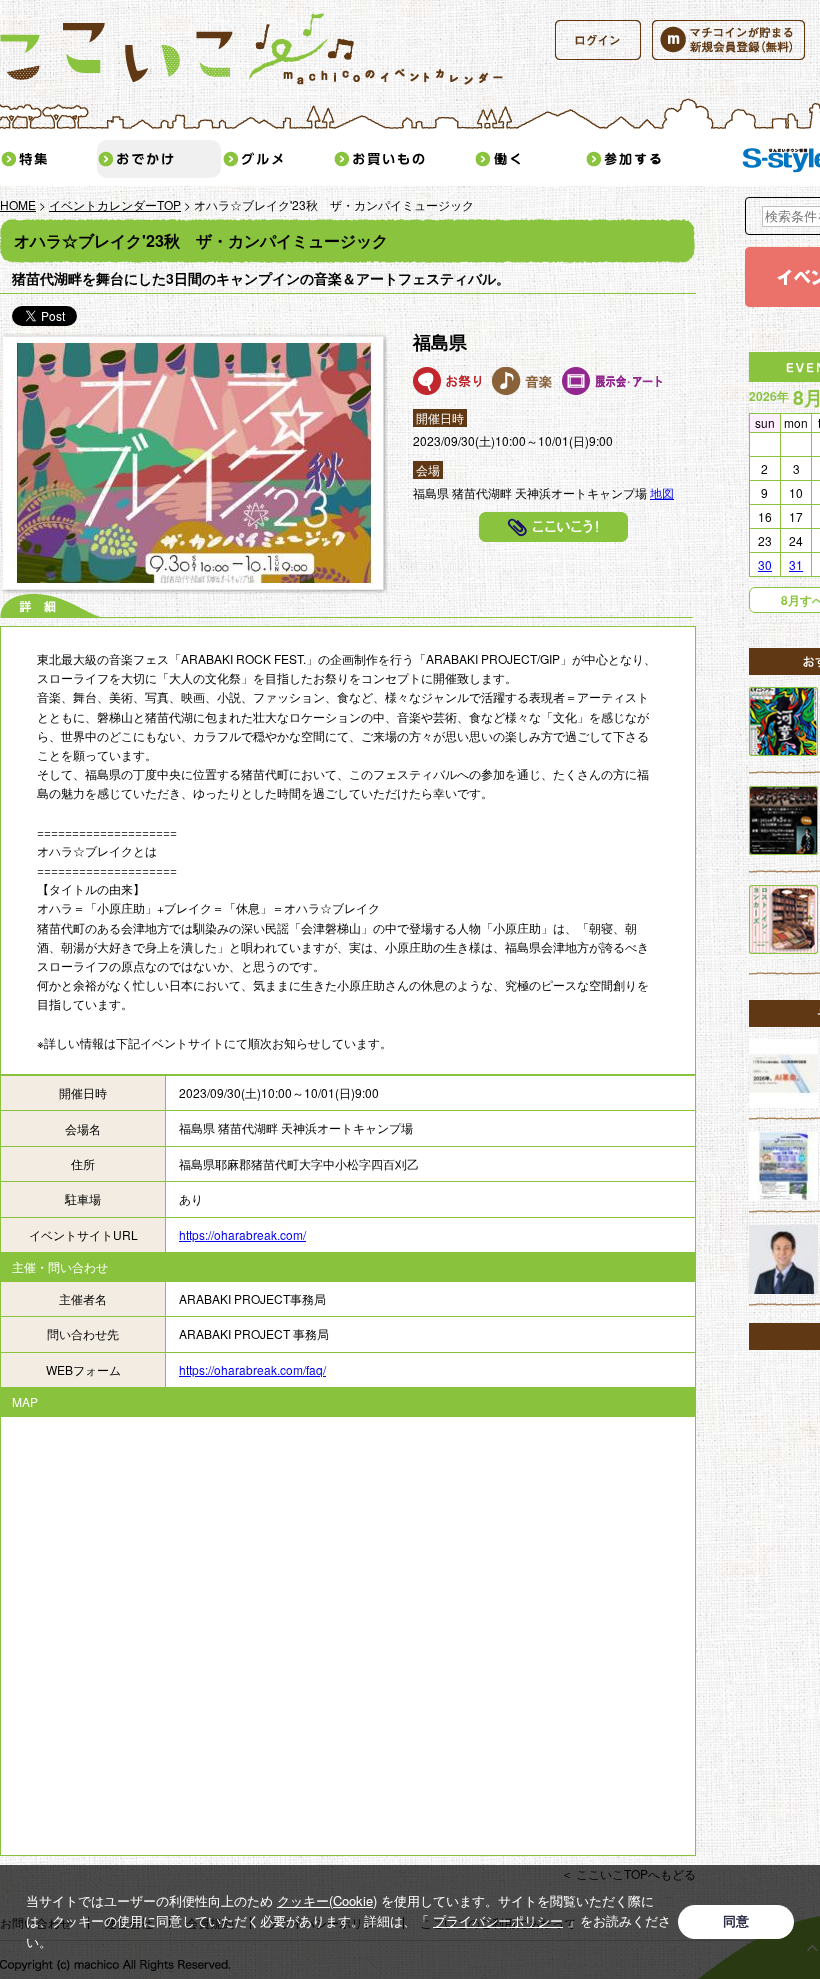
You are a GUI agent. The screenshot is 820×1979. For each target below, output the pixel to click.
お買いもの (403, 159)
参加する (655, 159)
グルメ (277, 159)
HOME (18, 204)
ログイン (598, 40)
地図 (662, 492)
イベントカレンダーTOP (115, 204)
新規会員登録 (728, 40)
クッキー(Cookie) (327, 1900)
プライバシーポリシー (498, 1920)
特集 (48, 159)
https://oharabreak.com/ (242, 1234)
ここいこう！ (553, 527)
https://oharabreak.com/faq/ (252, 1369)
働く (529, 159)
